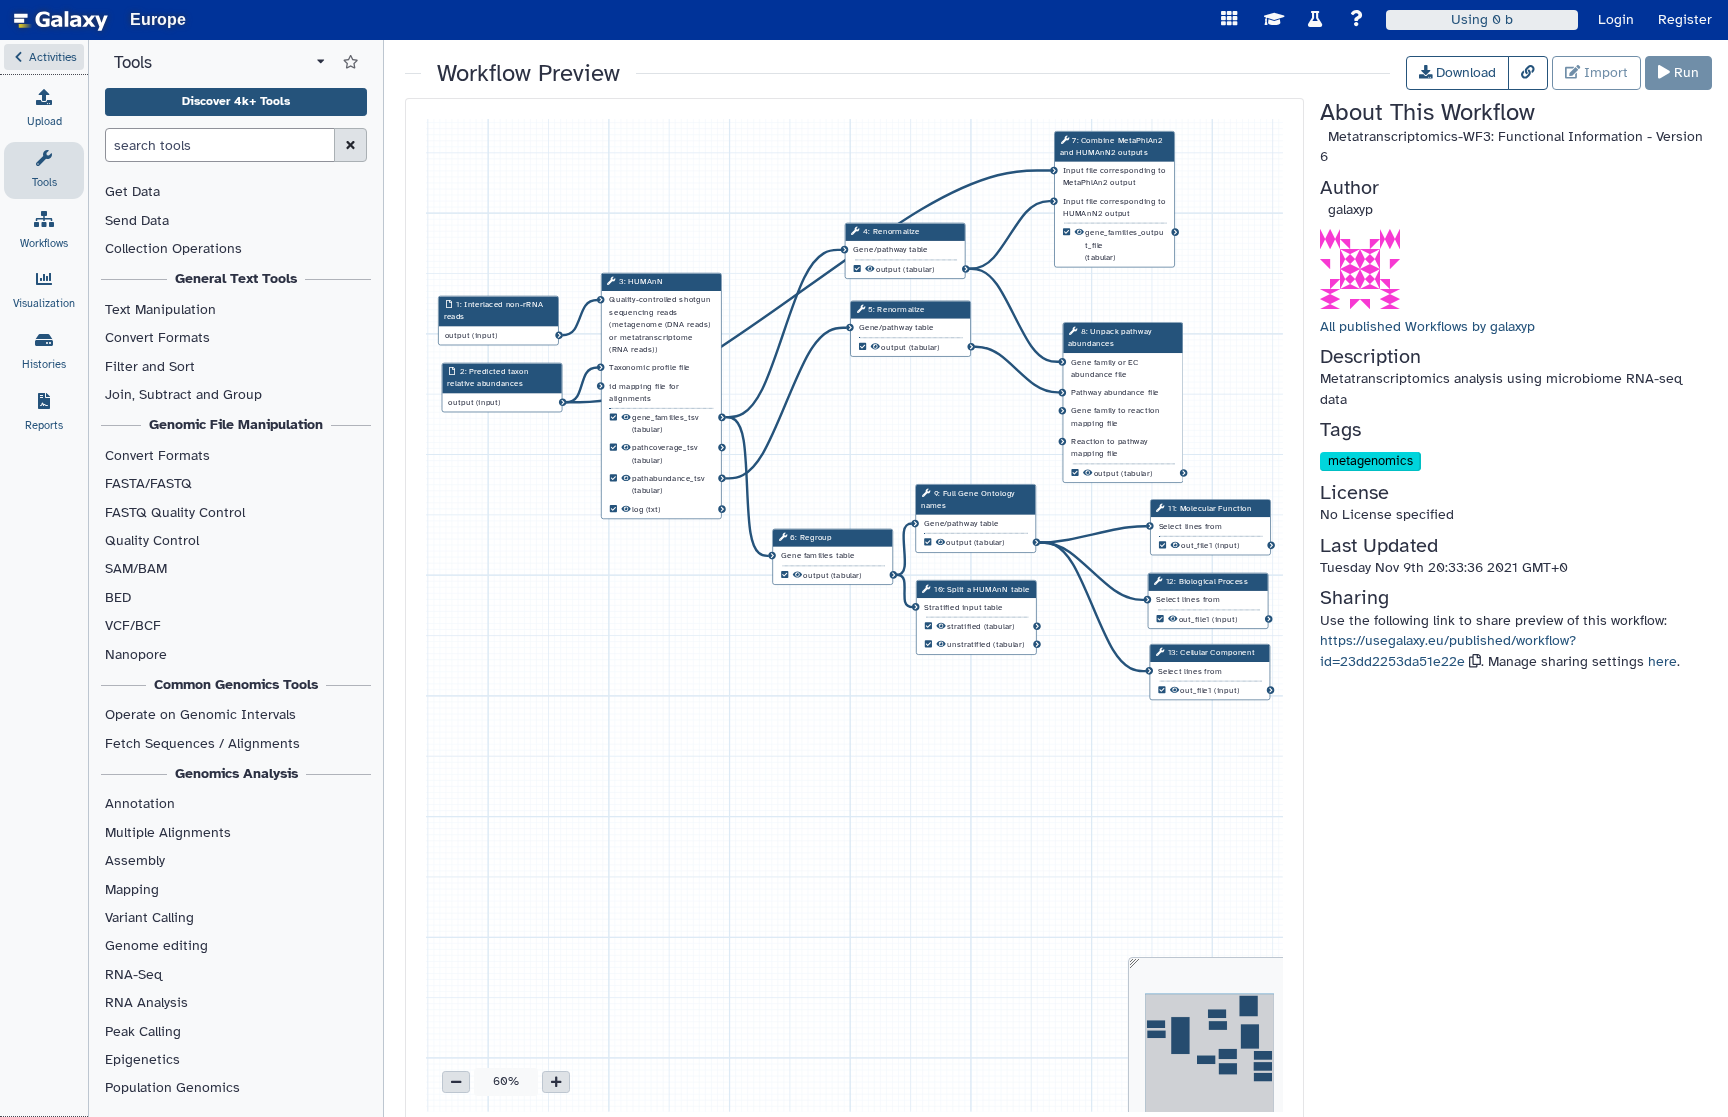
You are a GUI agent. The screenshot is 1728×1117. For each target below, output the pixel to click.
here (1662, 661)
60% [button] (506, 1081)
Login (1616, 19)
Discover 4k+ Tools (236, 101)
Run (1684, 72)
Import (1604, 72)
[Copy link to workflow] (1528, 73)
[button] (44, 57)
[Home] (61, 20)
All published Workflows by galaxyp (1427, 326)
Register (1685, 19)
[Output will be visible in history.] (626, 418)
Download (1464, 72)
